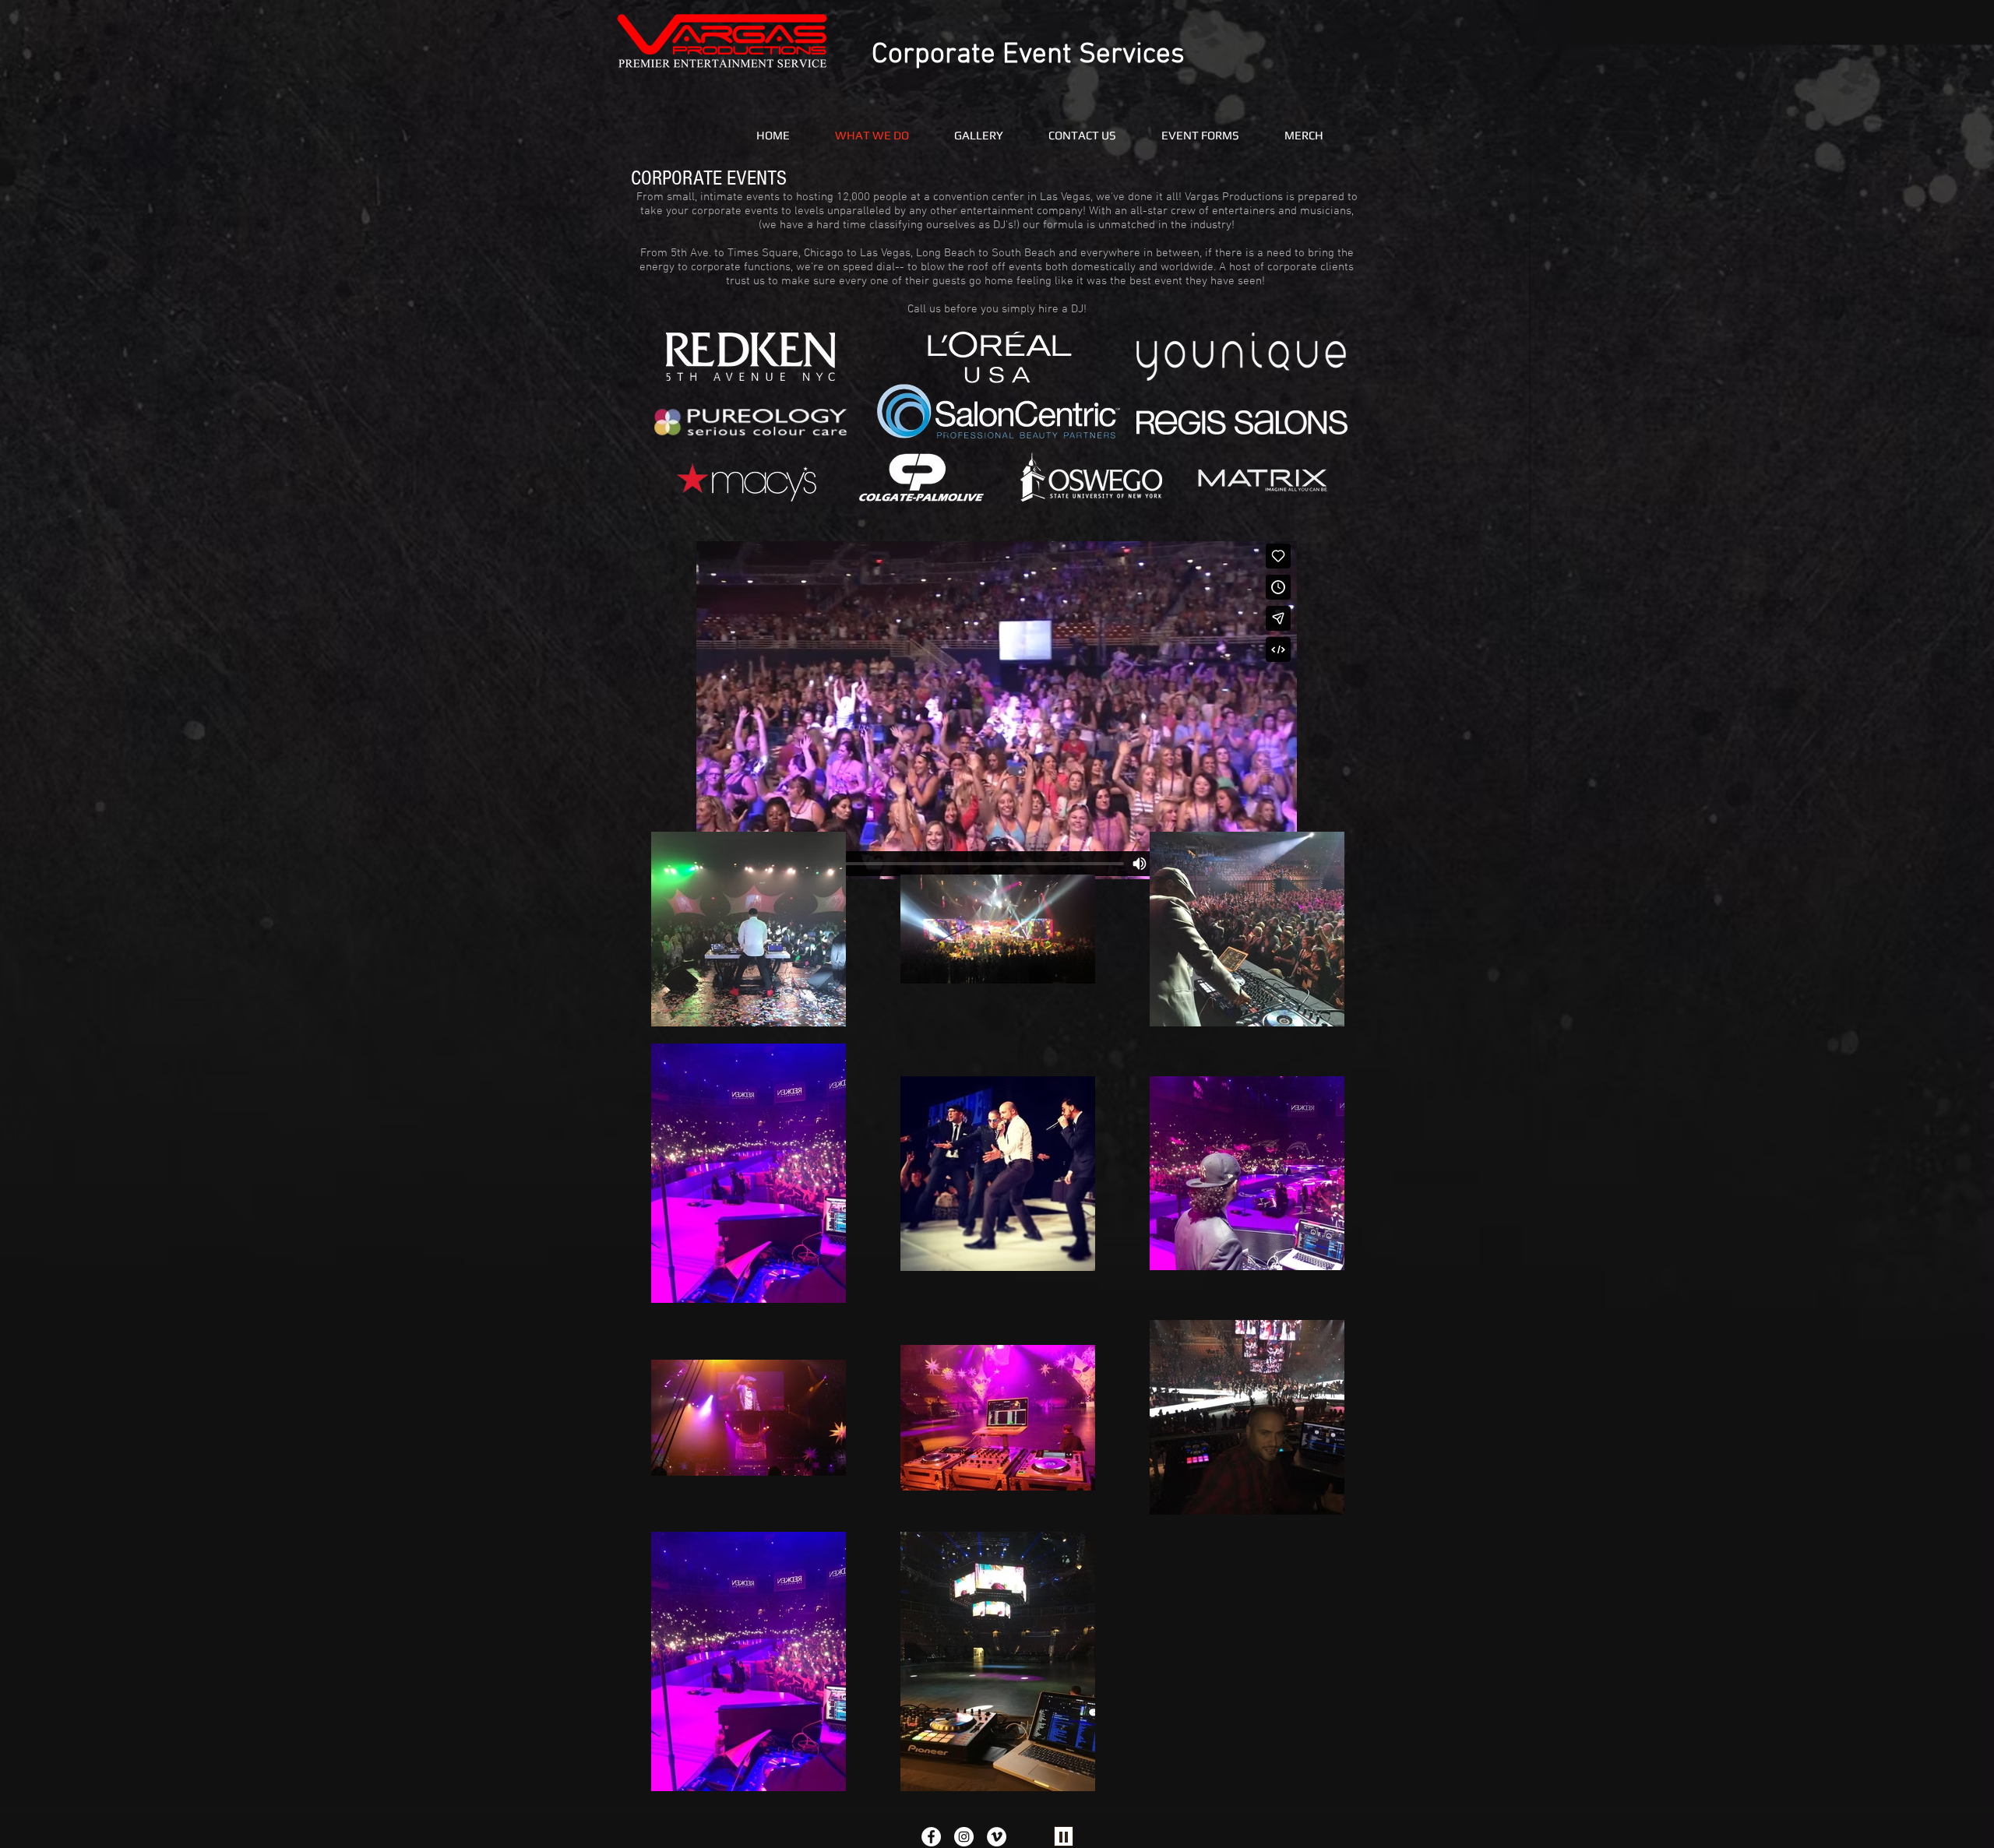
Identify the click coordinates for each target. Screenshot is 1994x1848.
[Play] (1064, 1836)
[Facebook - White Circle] (931, 1837)
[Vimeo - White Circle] (997, 1837)
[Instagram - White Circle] (964, 1837)
